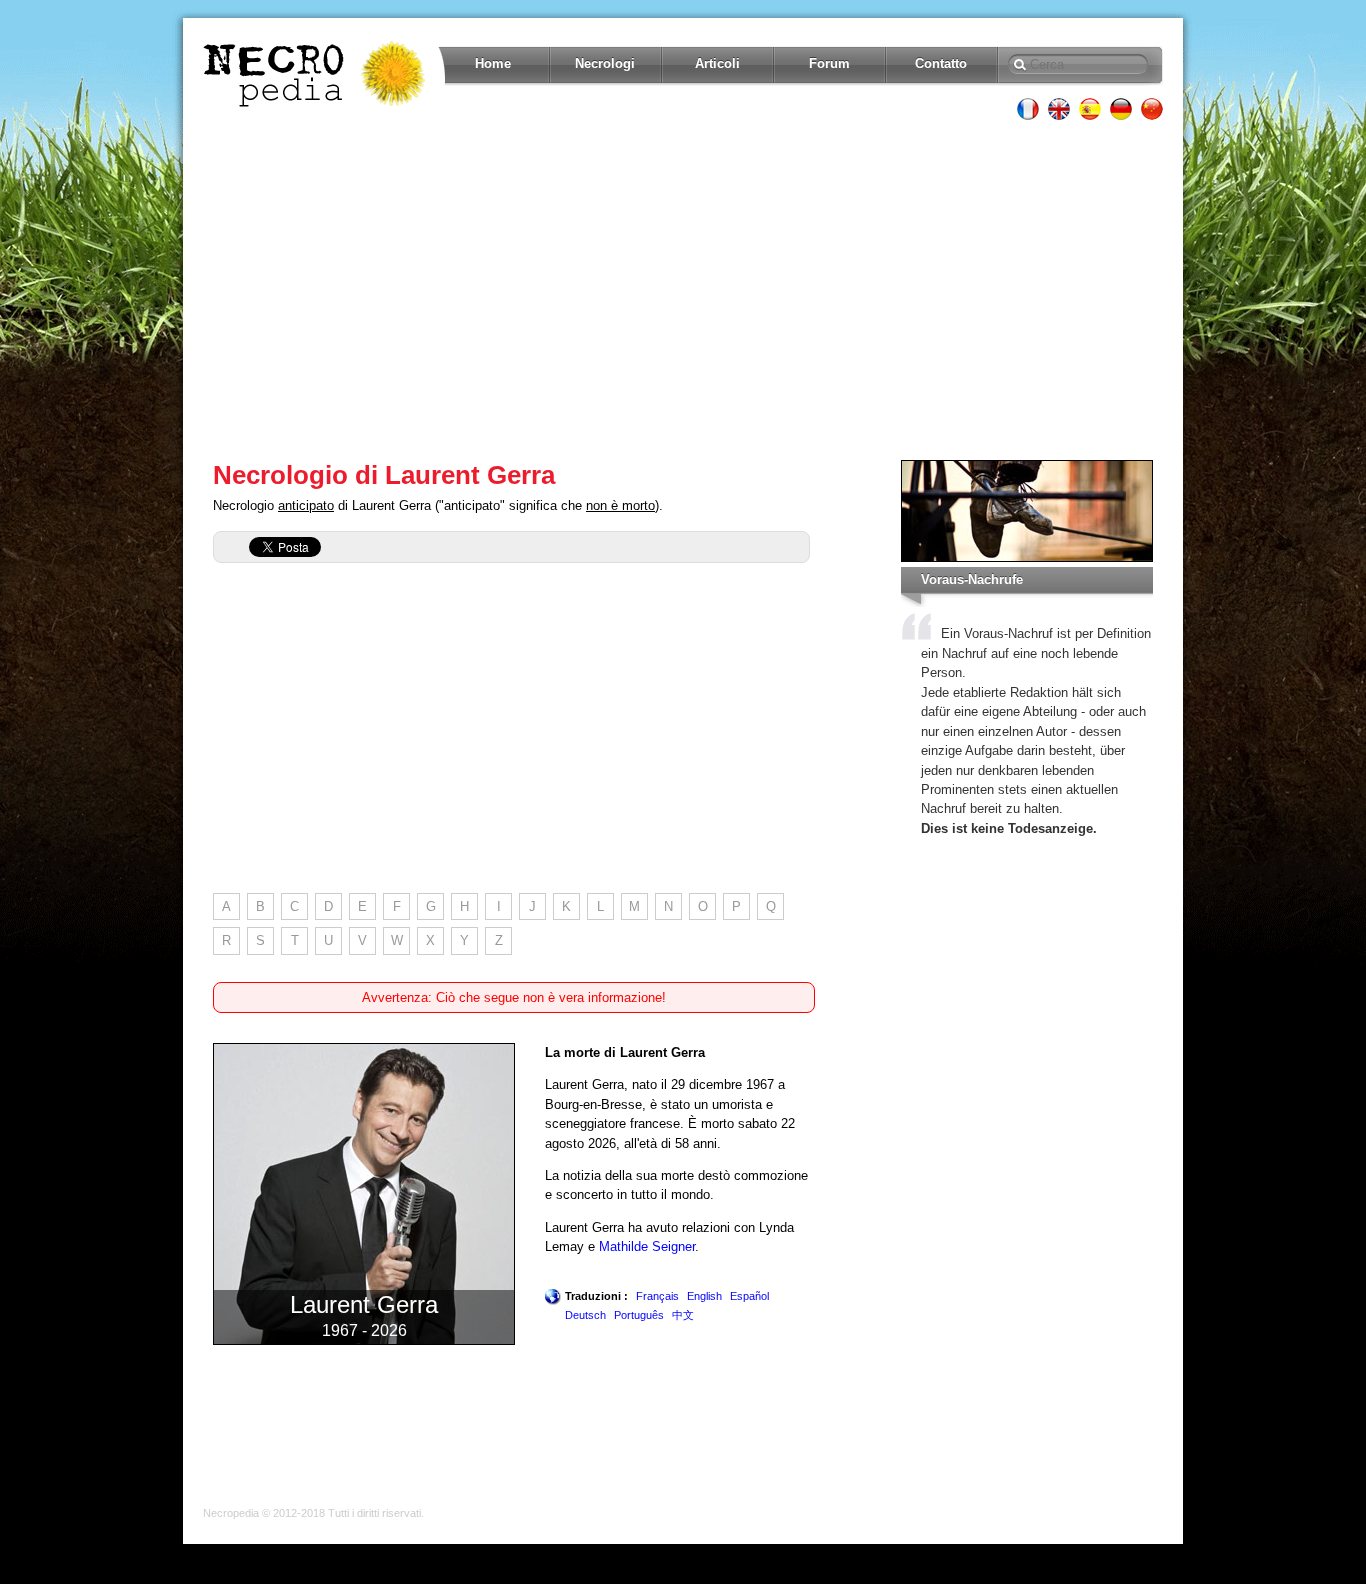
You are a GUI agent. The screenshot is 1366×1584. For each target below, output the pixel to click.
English (704, 1296)
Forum (829, 63)
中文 (683, 1315)
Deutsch (585, 1315)
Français (657, 1296)
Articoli (717, 63)
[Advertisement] (683, 290)
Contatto (941, 63)
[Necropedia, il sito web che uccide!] (316, 74)
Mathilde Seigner (647, 1246)
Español (749, 1296)
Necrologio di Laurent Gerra (384, 475)
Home (493, 63)
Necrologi (605, 63)
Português (639, 1315)
